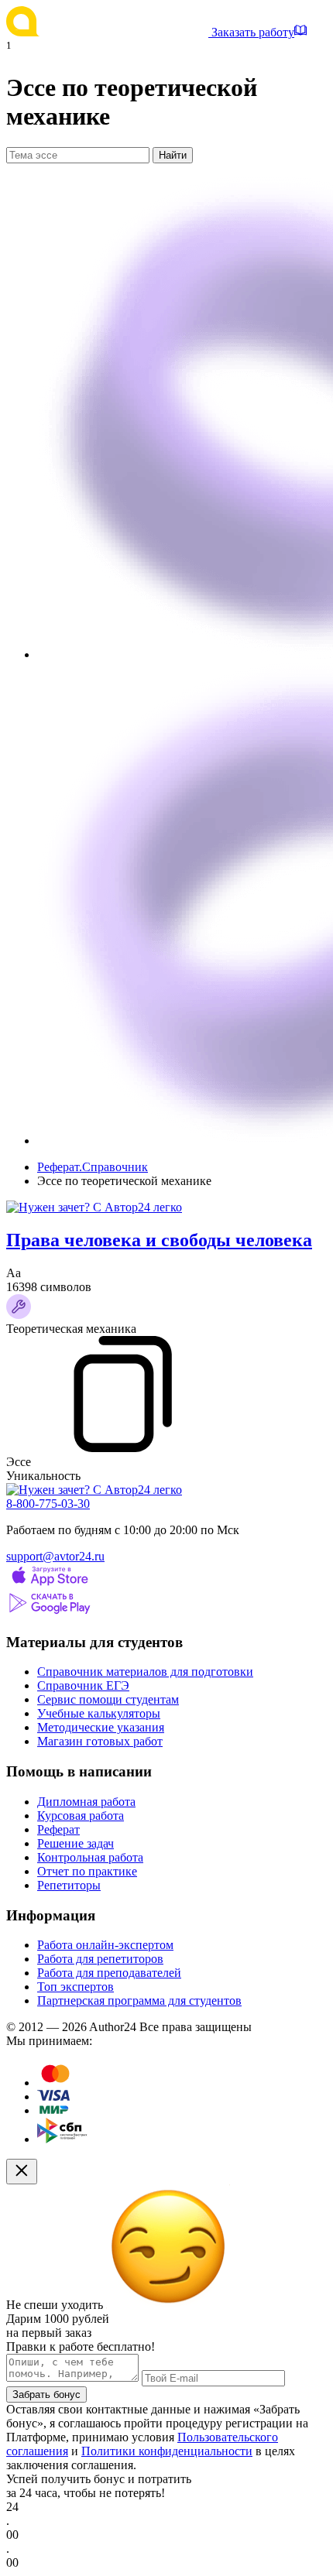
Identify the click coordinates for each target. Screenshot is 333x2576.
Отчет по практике (87, 1871)
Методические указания (101, 1727)
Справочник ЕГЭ (83, 1685)
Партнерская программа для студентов (139, 2001)
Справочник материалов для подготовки (145, 1672)
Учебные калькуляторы (99, 1713)
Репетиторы (69, 1885)
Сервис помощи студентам (108, 1699)
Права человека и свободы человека (159, 1240)
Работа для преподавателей (109, 1973)
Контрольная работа (90, 1857)
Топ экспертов (76, 1987)
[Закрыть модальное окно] (22, 2172)
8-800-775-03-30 (48, 1504)
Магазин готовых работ (100, 1741)
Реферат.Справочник (93, 1167)
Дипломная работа (86, 1802)
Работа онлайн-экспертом (105, 1945)
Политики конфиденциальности (167, 2451)
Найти (173, 155)
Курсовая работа (81, 1816)
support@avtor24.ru (55, 1556)
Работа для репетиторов (100, 1959)
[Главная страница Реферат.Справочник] (109, 32)
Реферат (58, 1829)
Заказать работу (253, 32)
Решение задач (76, 1843)
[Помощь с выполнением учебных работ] (94, 1207)
